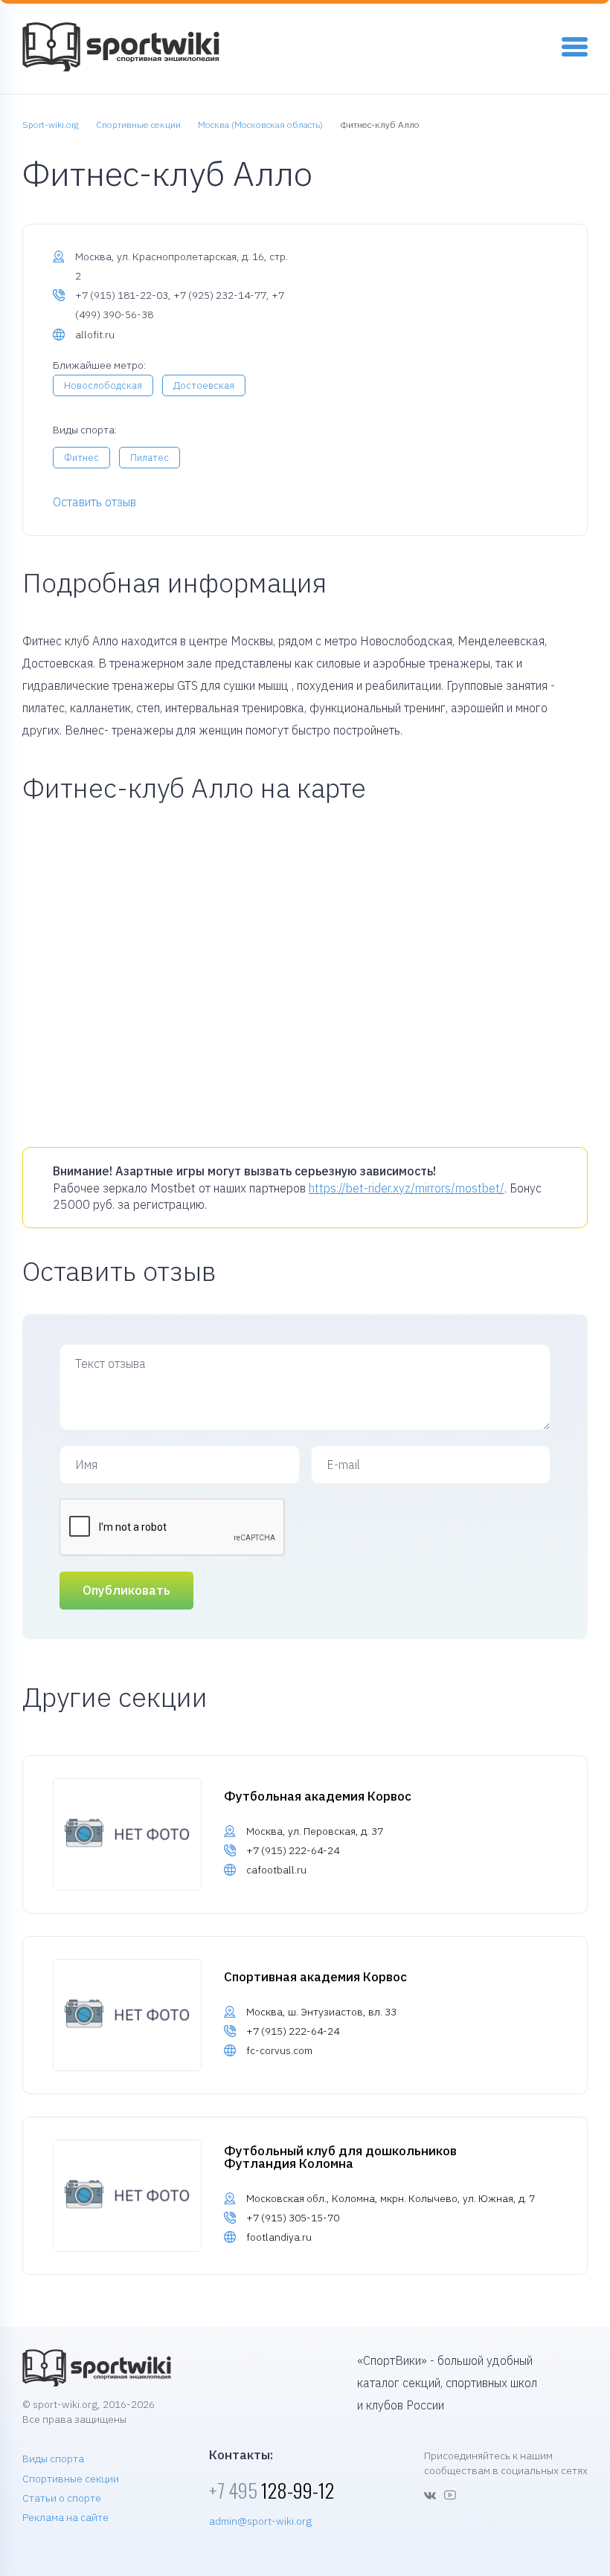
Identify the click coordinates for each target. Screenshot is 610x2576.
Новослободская (103, 385)
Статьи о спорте (62, 2498)
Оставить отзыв (94, 502)
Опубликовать (126, 1590)
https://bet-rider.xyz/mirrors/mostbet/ (407, 1188)
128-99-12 (272, 2490)
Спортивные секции (71, 2479)
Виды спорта (53, 2459)
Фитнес (81, 458)
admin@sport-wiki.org (260, 2521)
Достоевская (204, 385)
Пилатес (150, 458)
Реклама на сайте (65, 2517)
